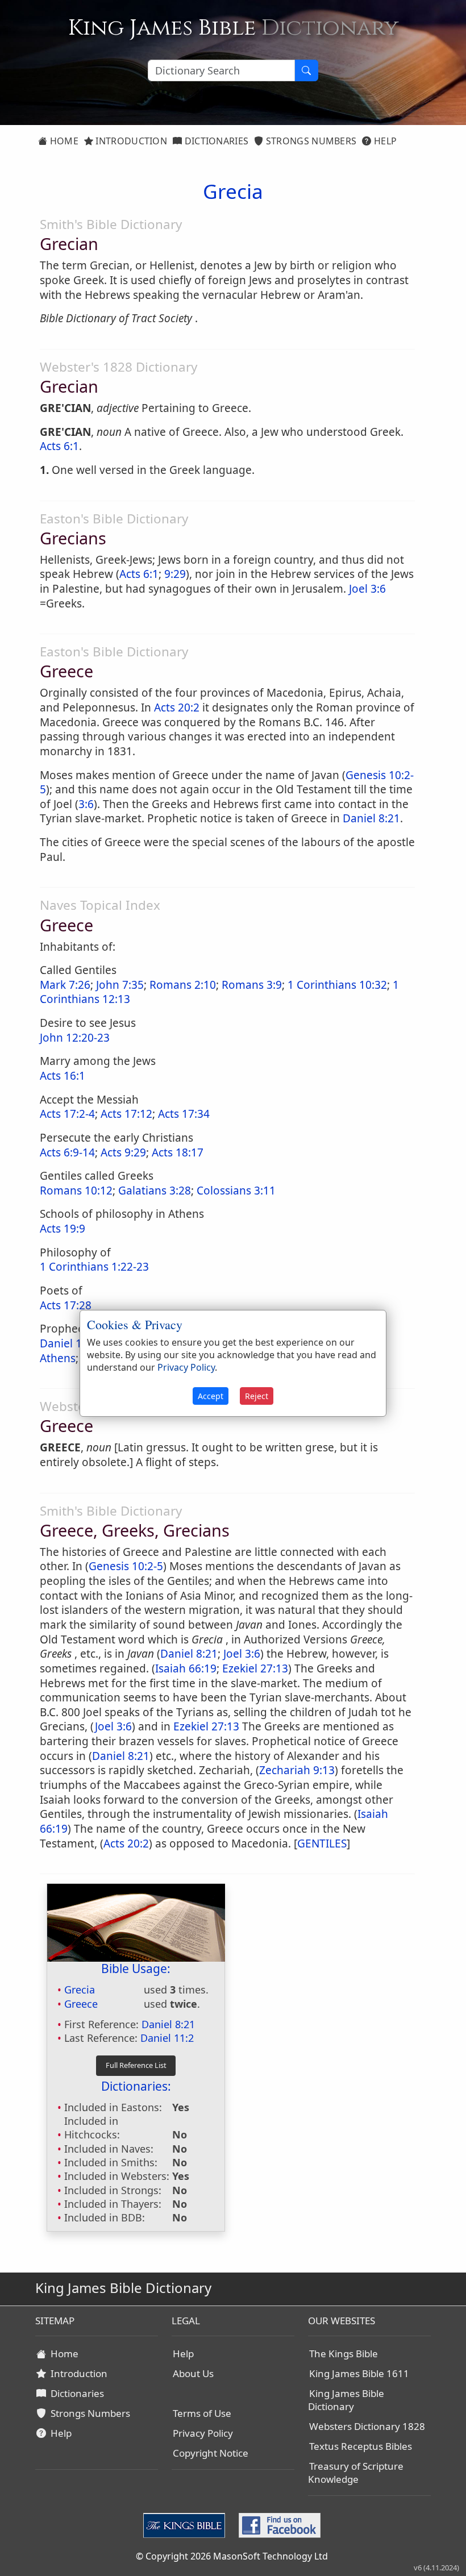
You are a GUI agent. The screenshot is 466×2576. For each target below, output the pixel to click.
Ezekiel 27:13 (255, 1668)
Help (384, 141)
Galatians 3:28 (155, 1191)
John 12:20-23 (75, 1038)
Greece (81, 2004)
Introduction (130, 141)
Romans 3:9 (252, 985)
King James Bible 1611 (359, 2373)
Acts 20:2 (177, 708)
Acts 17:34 (184, 1114)
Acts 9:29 (123, 1152)
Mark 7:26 (65, 985)
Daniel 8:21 (371, 818)
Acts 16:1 (63, 1076)
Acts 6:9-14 (67, 1152)
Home (63, 141)
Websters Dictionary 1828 (367, 2426)
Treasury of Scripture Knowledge (356, 2473)
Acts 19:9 (63, 1229)
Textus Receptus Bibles (361, 2446)
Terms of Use (202, 2413)
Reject (257, 1396)
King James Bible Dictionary (346, 2400)
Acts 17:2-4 (67, 1114)
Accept (211, 1396)
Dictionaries (215, 141)
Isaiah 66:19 (186, 1668)
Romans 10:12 (76, 1191)
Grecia (80, 1990)
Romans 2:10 (183, 985)
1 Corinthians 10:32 (337, 985)
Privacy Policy (203, 2433)
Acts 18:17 (178, 1152)
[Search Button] (306, 70)
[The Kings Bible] (186, 2524)
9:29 (175, 574)
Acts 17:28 (66, 1305)
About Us (193, 2373)
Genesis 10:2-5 (126, 1566)
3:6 (86, 804)
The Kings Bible (344, 2354)
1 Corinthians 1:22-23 (94, 1267)
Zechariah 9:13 (297, 1770)
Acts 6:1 (59, 446)
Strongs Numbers (310, 141)
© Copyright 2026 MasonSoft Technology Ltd (232, 2556)
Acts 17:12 (126, 1114)
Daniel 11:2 (167, 2038)
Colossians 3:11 (236, 1191)
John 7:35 (120, 985)
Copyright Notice (211, 2453)
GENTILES (322, 1843)
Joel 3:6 (367, 589)
